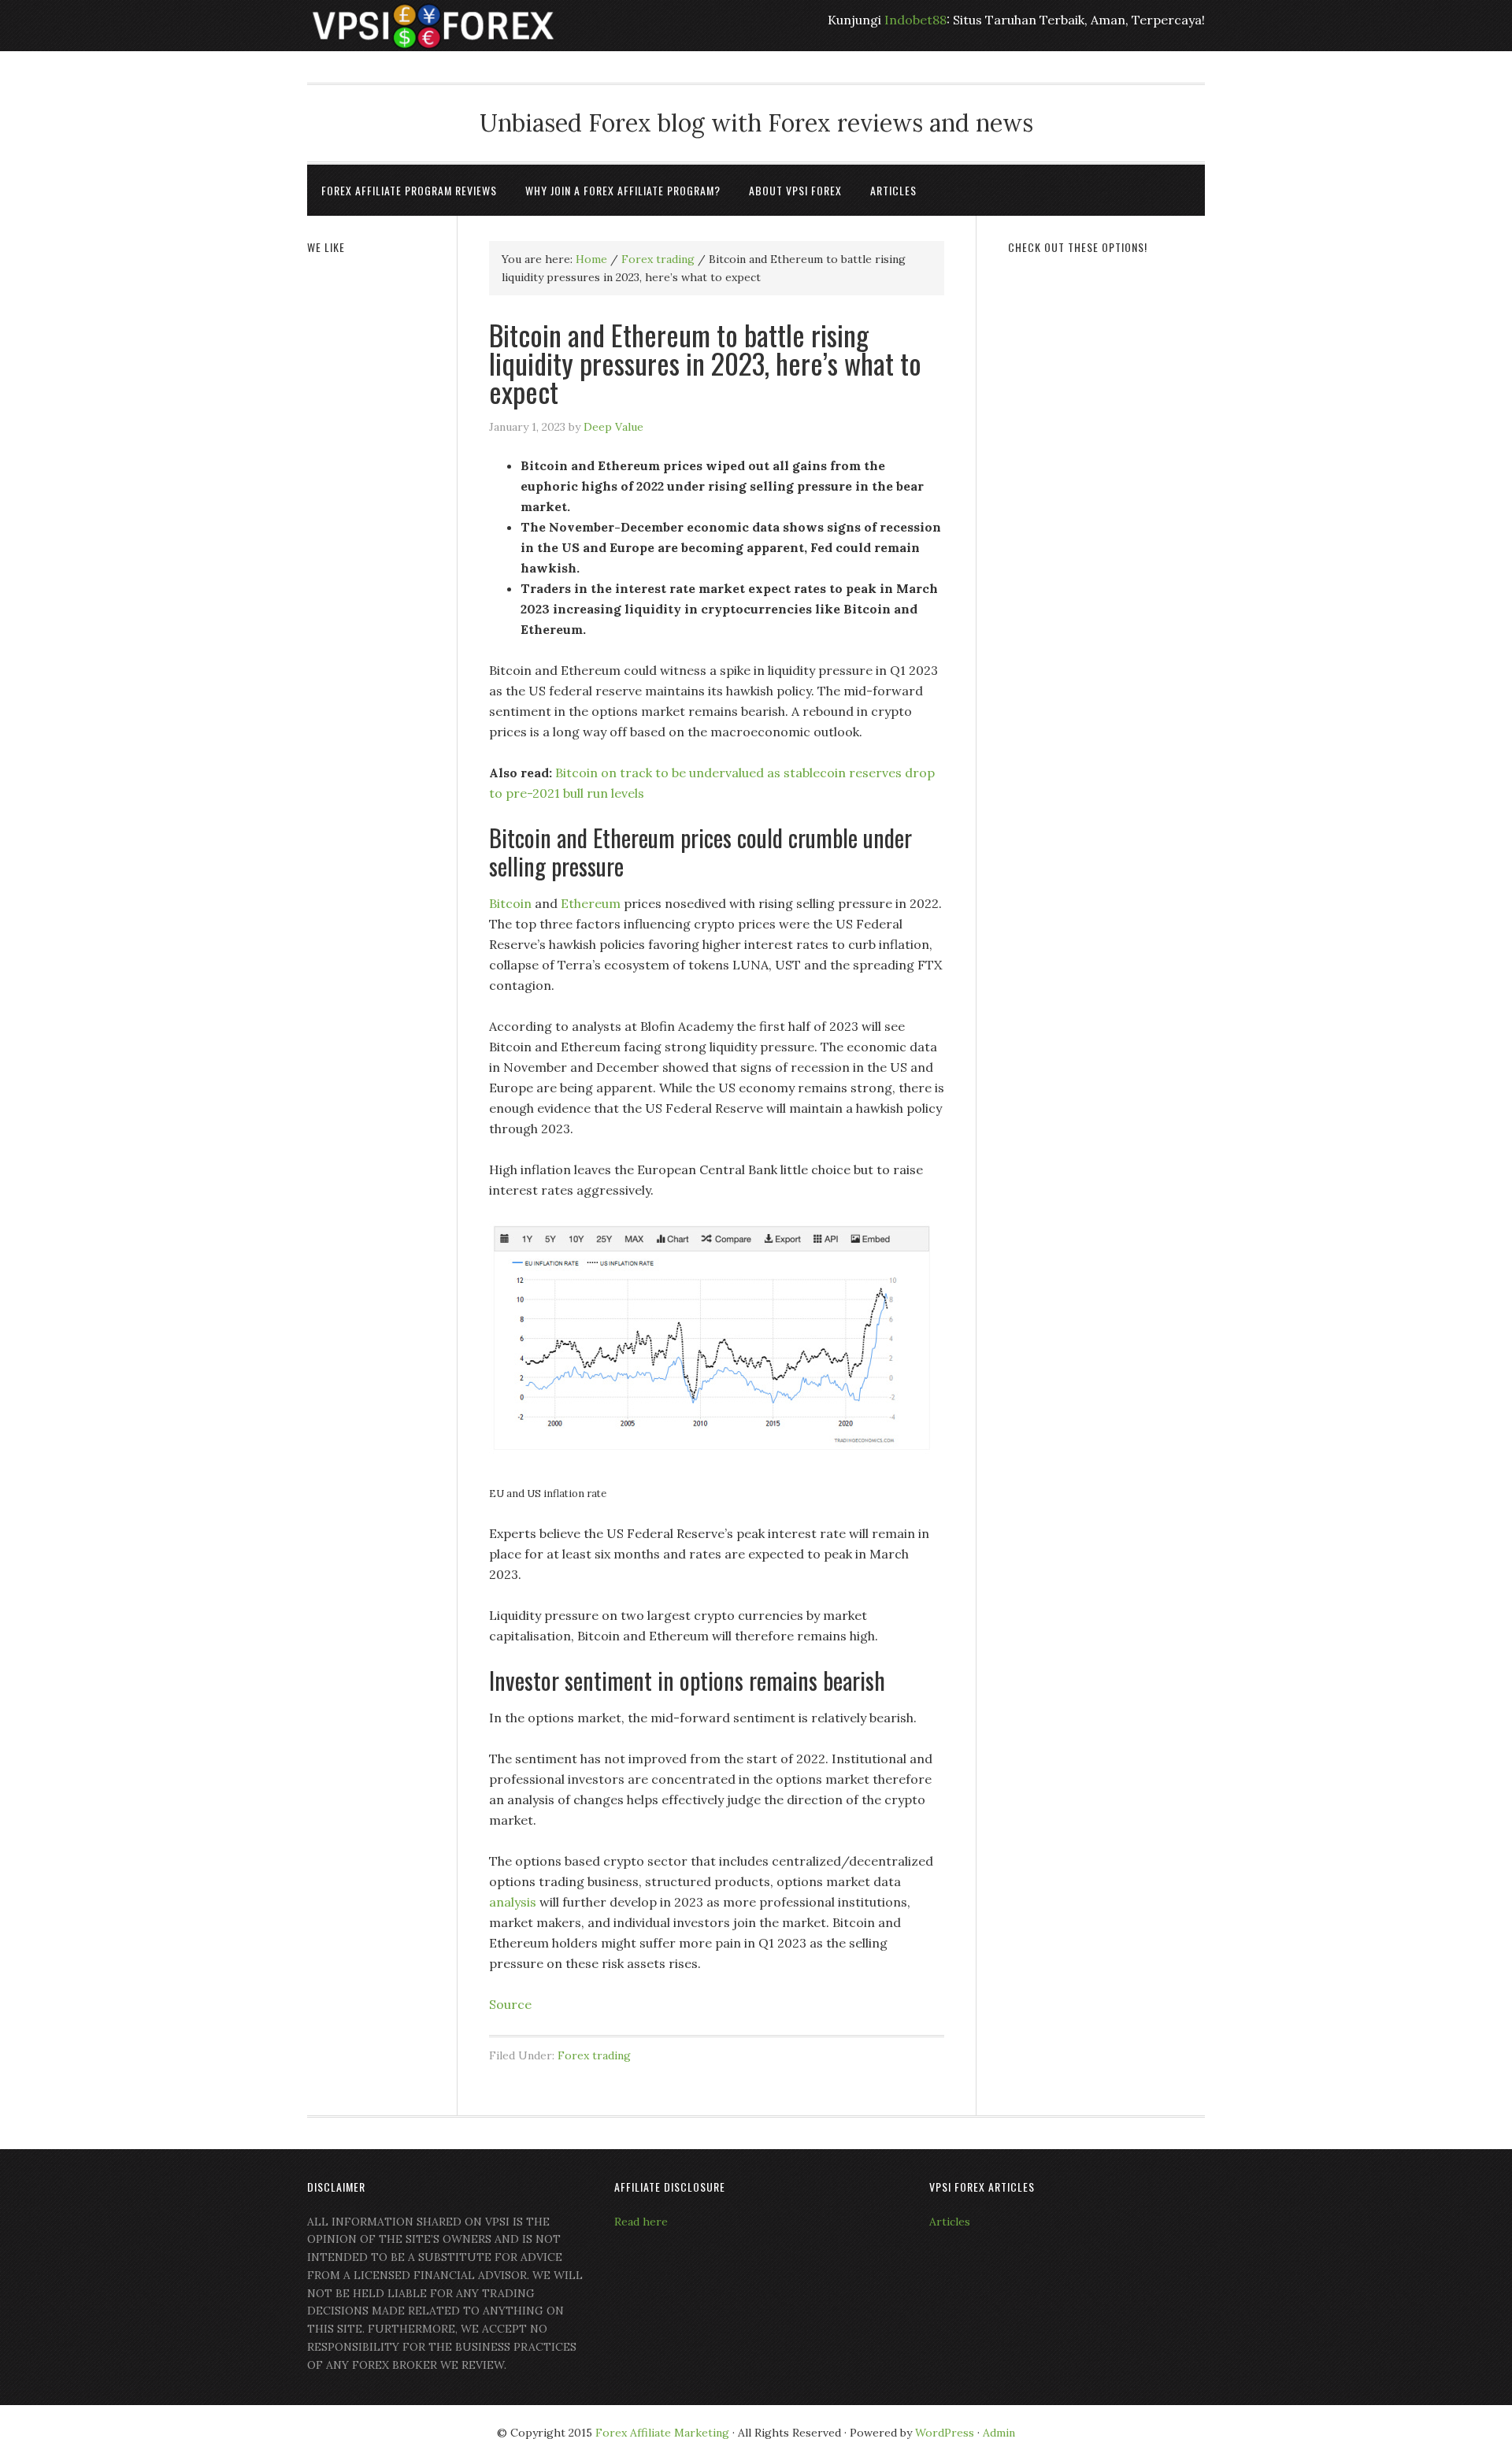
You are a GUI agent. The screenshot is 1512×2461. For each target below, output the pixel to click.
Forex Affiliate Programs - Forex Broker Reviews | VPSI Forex (433, 26)
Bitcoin (510, 903)
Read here (641, 2222)
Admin (999, 2433)
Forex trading (594, 2055)
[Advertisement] (1106, 510)
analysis (513, 1902)
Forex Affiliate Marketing (662, 2433)
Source (510, 2004)
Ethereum (591, 903)
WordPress (945, 2433)
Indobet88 (915, 20)
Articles (950, 2222)
